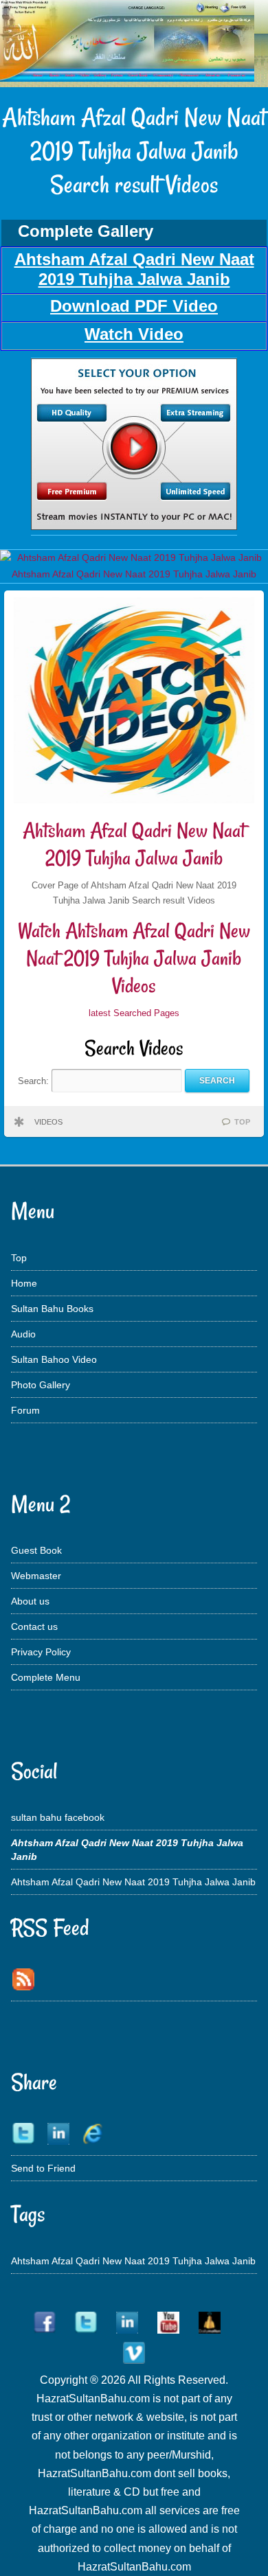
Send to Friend (43, 2168)
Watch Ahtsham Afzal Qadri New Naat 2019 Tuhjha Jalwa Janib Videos (134, 958)
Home (24, 1283)
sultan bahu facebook (58, 1817)
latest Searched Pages (134, 1013)
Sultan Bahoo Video (54, 1359)
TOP (242, 1122)
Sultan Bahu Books (52, 1309)
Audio (23, 1334)
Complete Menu (46, 1677)
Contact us (34, 1626)
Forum (25, 1410)
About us (30, 1601)
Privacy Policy (41, 1652)
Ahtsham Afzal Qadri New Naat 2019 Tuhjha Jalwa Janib (134, 844)
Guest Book (36, 1550)
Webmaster (36, 1576)
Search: (35, 1080)
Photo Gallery (41, 1385)
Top (19, 1258)
